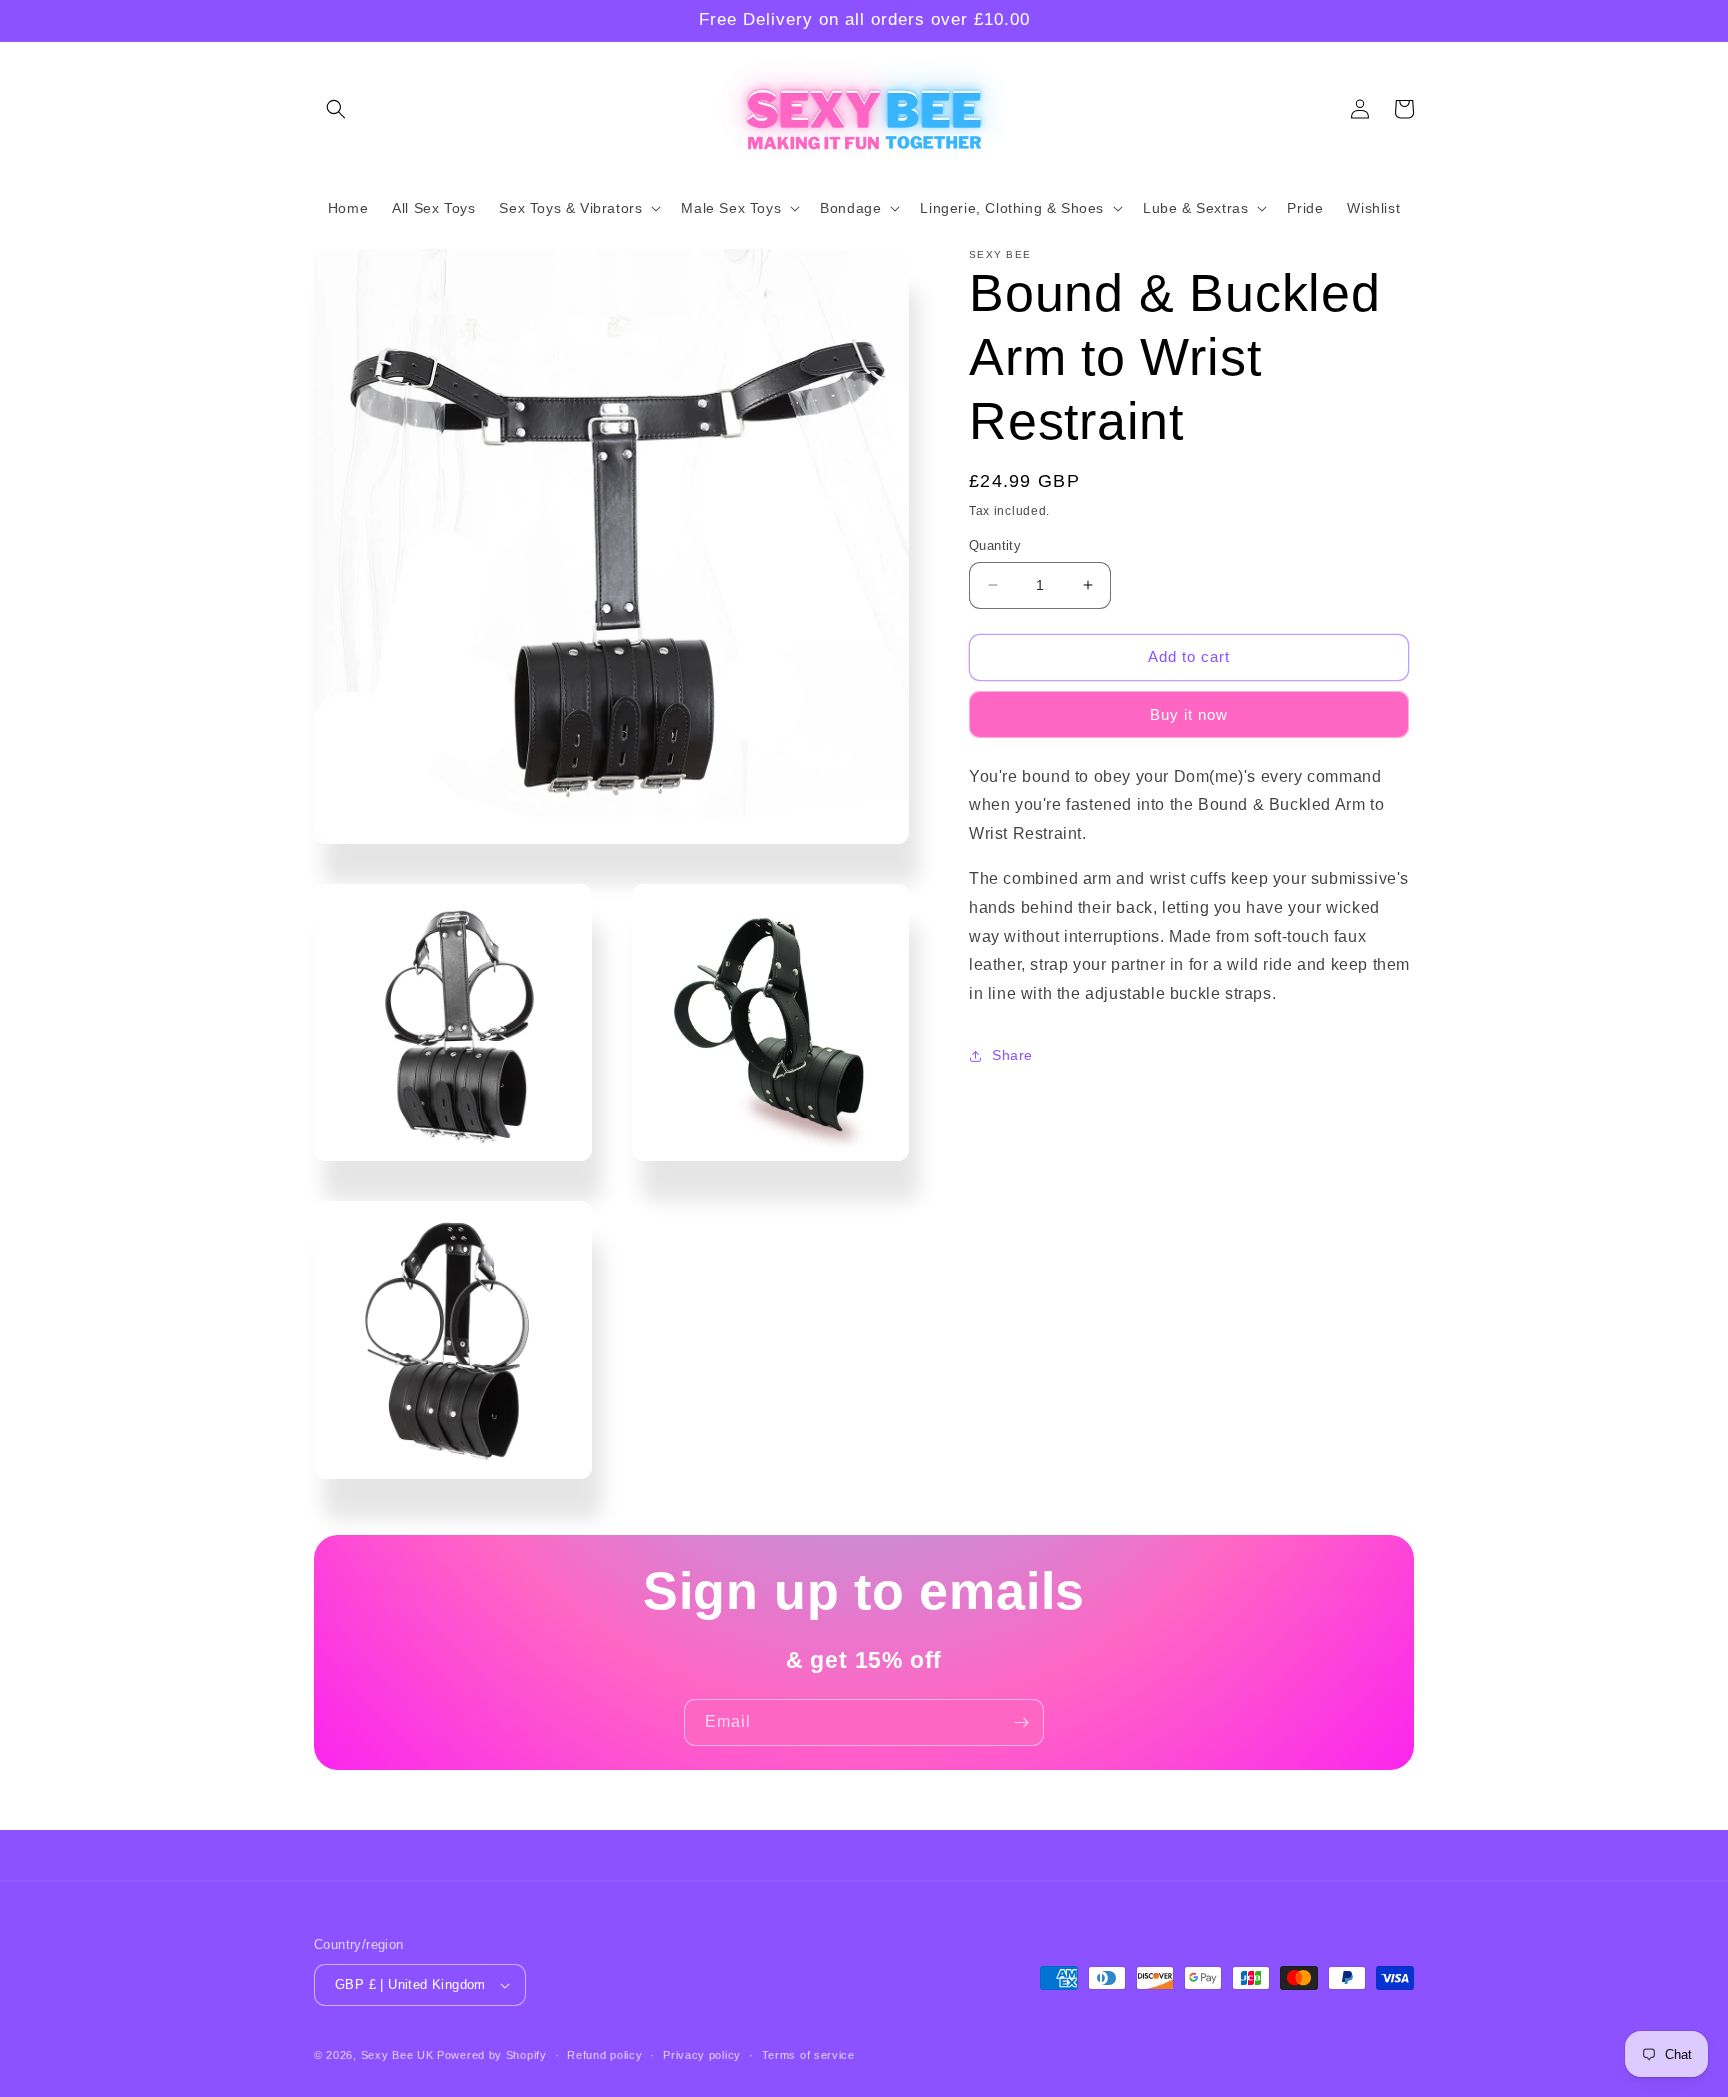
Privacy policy (702, 2055)
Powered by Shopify (492, 2055)
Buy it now (1189, 714)
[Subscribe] (1021, 1722)
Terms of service (808, 2055)
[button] (336, 109)
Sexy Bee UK (397, 2055)
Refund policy (604, 2055)
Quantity (995, 545)
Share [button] (1012, 1056)
